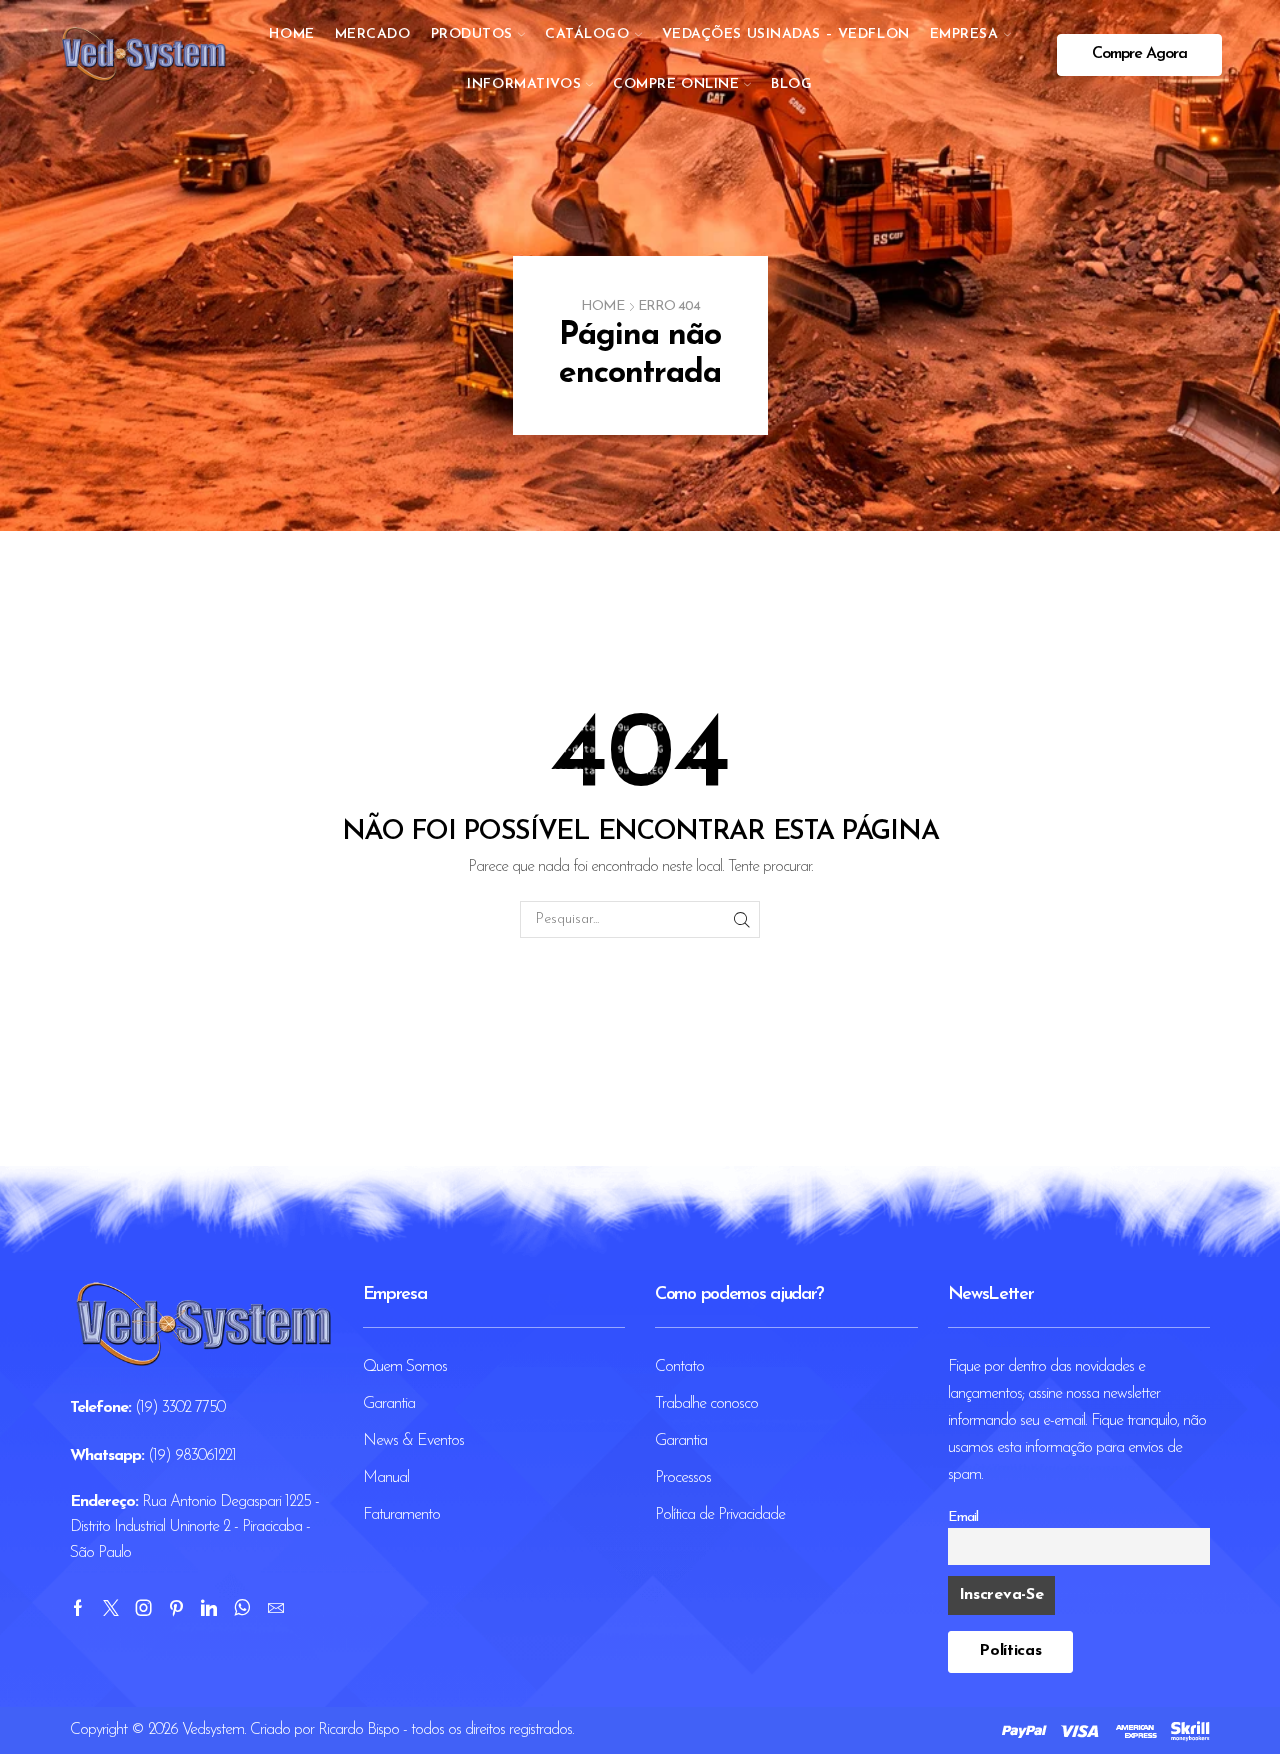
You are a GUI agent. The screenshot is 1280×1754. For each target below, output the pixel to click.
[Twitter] (110, 1608)
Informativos (524, 84)
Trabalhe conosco (706, 1404)
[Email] (275, 1608)
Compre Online (676, 84)
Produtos (472, 34)
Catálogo (587, 34)
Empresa (964, 34)
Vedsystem (213, 1730)
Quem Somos (405, 1367)
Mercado (373, 34)
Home (291, 34)
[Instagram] (143, 1608)
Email (963, 1517)
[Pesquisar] (741, 919)
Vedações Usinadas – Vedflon (786, 34)
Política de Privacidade (720, 1515)
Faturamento (401, 1515)
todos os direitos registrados (491, 1730)
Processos (683, 1478)
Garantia (389, 1404)
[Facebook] (77, 1608)
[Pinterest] (176, 1608)
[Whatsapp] (242, 1608)
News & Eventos (413, 1441)
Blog (791, 84)
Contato (679, 1367)
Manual (386, 1478)
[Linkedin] (208, 1608)
